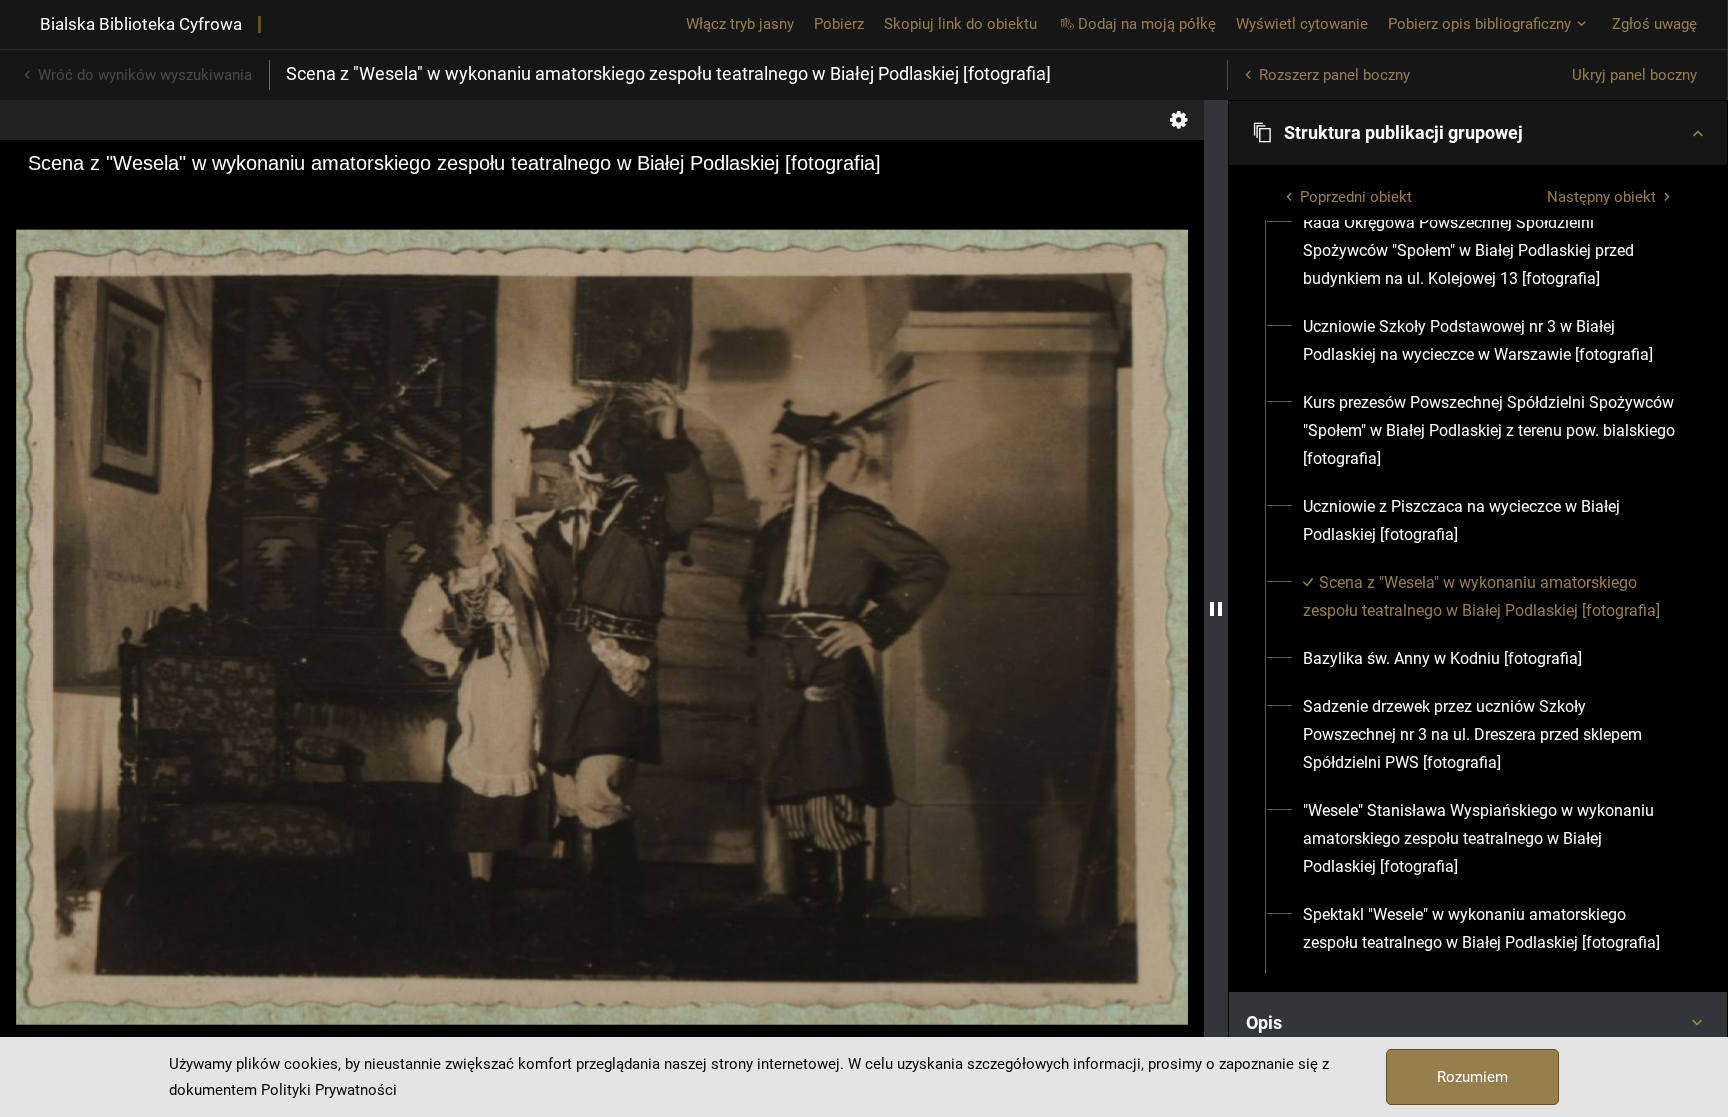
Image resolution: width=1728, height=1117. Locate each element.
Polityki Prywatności (329, 1090)
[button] (1478, 133)
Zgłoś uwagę (1654, 24)
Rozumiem (1472, 1077)
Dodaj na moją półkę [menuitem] (1147, 24)
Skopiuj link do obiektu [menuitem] (960, 24)
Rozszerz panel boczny (1334, 75)
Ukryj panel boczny (1634, 75)
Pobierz (839, 24)
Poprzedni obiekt (1356, 197)
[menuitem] (1489, 251)
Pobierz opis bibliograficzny (1479, 24)
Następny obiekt (1601, 197)
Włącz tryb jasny (740, 24)
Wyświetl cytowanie (1302, 24)
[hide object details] (1216, 608)
